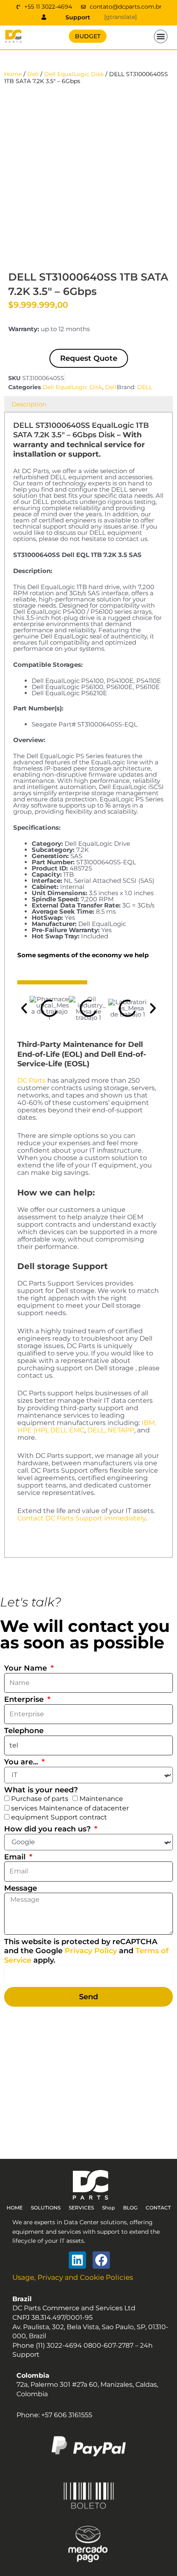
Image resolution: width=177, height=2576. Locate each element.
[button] (161, 37)
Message (21, 1888)
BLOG (130, 2208)
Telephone (24, 1731)
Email (16, 1857)
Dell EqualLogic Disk (74, 74)
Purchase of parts (40, 1799)
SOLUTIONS (46, 2208)
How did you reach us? (48, 1829)
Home (13, 74)
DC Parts (31, 1080)
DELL (145, 387)
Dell (33, 74)
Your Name (27, 1668)
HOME (15, 2208)
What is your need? (41, 1790)
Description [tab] (29, 404)
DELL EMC (67, 1430)
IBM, (149, 1423)
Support (78, 17)
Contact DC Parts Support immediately (82, 1518)
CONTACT (158, 2208)
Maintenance (101, 1799)
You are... (22, 1762)
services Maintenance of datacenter (70, 1808)
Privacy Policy (91, 1951)
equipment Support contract (59, 1817)
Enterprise (25, 1699)
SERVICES (81, 2208)
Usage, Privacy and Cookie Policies (73, 2277)
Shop (108, 2208)
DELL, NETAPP (111, 1430)
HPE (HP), (33, 1430)
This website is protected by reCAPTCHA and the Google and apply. (86, 1951)
